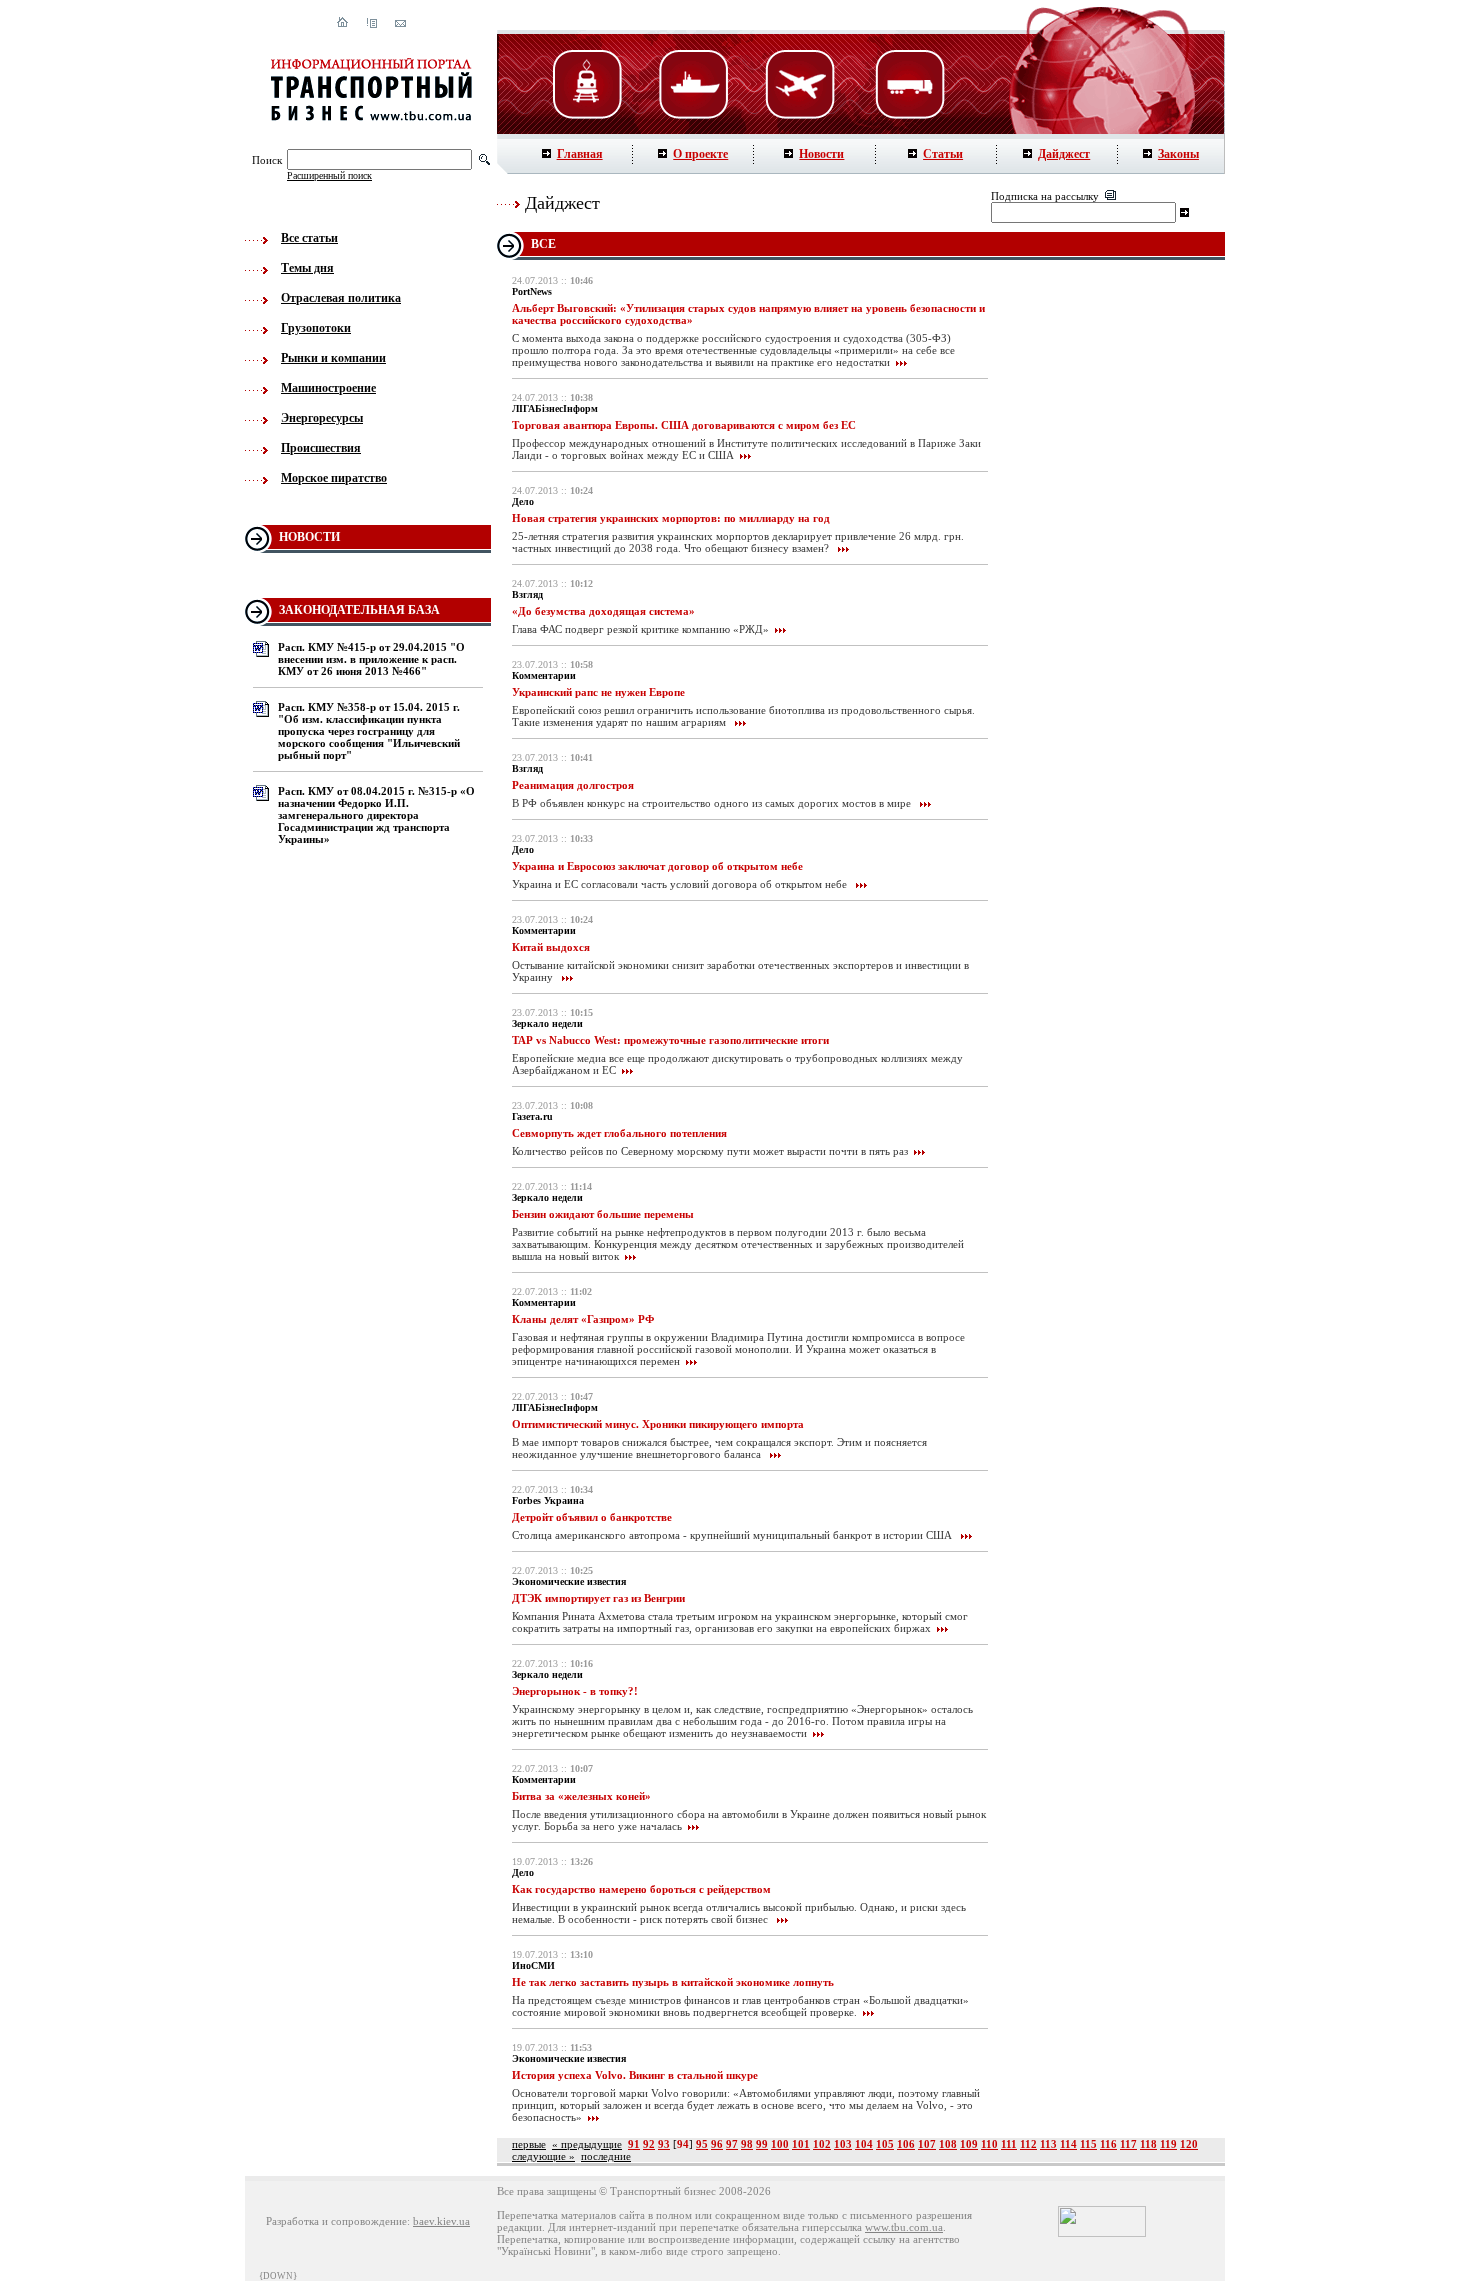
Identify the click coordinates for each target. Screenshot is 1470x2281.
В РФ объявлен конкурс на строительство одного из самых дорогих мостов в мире (713, 803)
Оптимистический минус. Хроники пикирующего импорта (658, 1424)
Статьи (943, 154)
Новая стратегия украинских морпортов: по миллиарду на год (671, 518)
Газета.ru (532, 1116)
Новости (821, 154)
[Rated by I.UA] (1102, 2233)
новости (309, 537)
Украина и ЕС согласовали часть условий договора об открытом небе (681, 884)
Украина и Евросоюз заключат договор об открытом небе (657, 866)
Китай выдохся (551, 947)
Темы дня (307, 268)
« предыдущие (587, 2144)
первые (529, 2144)
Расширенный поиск (329, 175)
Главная (580, 154)
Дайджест (1064, 154)
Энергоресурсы (322, 418)
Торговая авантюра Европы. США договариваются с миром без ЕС (684, 425)
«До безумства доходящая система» (603, 611)
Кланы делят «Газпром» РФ (583, 1319)
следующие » (543, 2156)
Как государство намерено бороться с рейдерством (641, 1889)
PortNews (532, 291)
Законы (1178, 154)
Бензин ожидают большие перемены (603, 1214)
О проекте (700, 154)
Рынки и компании (333, 358)
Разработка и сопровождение (336, 2221)
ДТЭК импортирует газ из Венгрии (598, 1598)
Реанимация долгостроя (573, 785)
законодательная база (359, 610)
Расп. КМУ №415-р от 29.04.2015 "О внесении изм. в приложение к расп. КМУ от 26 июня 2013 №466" (371, 659)
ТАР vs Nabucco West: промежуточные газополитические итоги (670, 1040)
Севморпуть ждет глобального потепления (619, 1133)
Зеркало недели (547, 1023)
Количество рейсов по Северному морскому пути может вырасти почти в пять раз (710, 1151)
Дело (523, 501)
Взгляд (527, 594)
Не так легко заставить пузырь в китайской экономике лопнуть (673, 1982)
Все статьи (309, 238)
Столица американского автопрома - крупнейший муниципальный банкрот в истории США (733, 1535)
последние (606, 2156)
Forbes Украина (548, 1500)
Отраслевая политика (341, 298)
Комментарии (544, 675)
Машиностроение (328, 388)
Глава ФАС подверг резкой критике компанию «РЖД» (640, 629)
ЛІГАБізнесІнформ (555, 408)
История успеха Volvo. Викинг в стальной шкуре (635, 2075)
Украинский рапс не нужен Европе (598, 692)
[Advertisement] (1114, 590)
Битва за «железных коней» (581, 1796)
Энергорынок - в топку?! (575, 1691)
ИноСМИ (533, 1965)
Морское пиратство (334, 478)
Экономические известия (569, 1581)
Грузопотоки (316, 328)
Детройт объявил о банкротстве (592, 1517)
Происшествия (321, 448)
